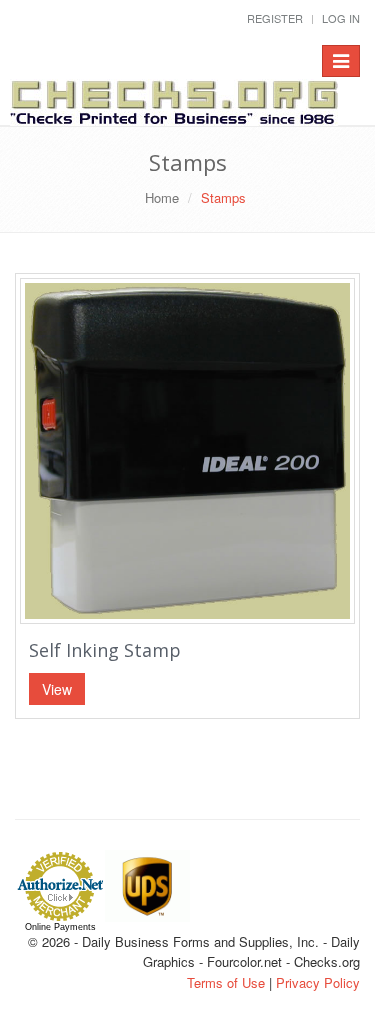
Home (162, 197)
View (57, 689)
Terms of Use (226, 982)
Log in (341, 18)
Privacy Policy (318, 982)
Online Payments (60, 927)
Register (275, 18)
